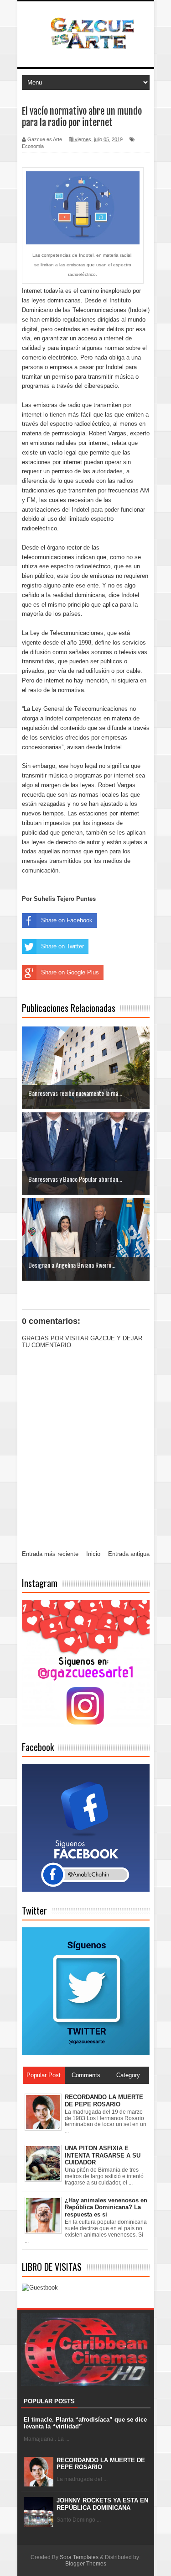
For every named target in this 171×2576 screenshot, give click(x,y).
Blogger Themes (86, 2564)
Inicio (93, 1554)
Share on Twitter (62, 946)
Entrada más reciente (50, 1554)
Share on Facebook (67, 920)
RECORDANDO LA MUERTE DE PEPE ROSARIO (101, 2464)
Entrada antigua (129, 1554)
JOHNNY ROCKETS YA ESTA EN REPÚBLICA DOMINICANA (102, 2504)
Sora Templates (79, 2557)
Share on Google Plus (70, 972)
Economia (33, 146)
